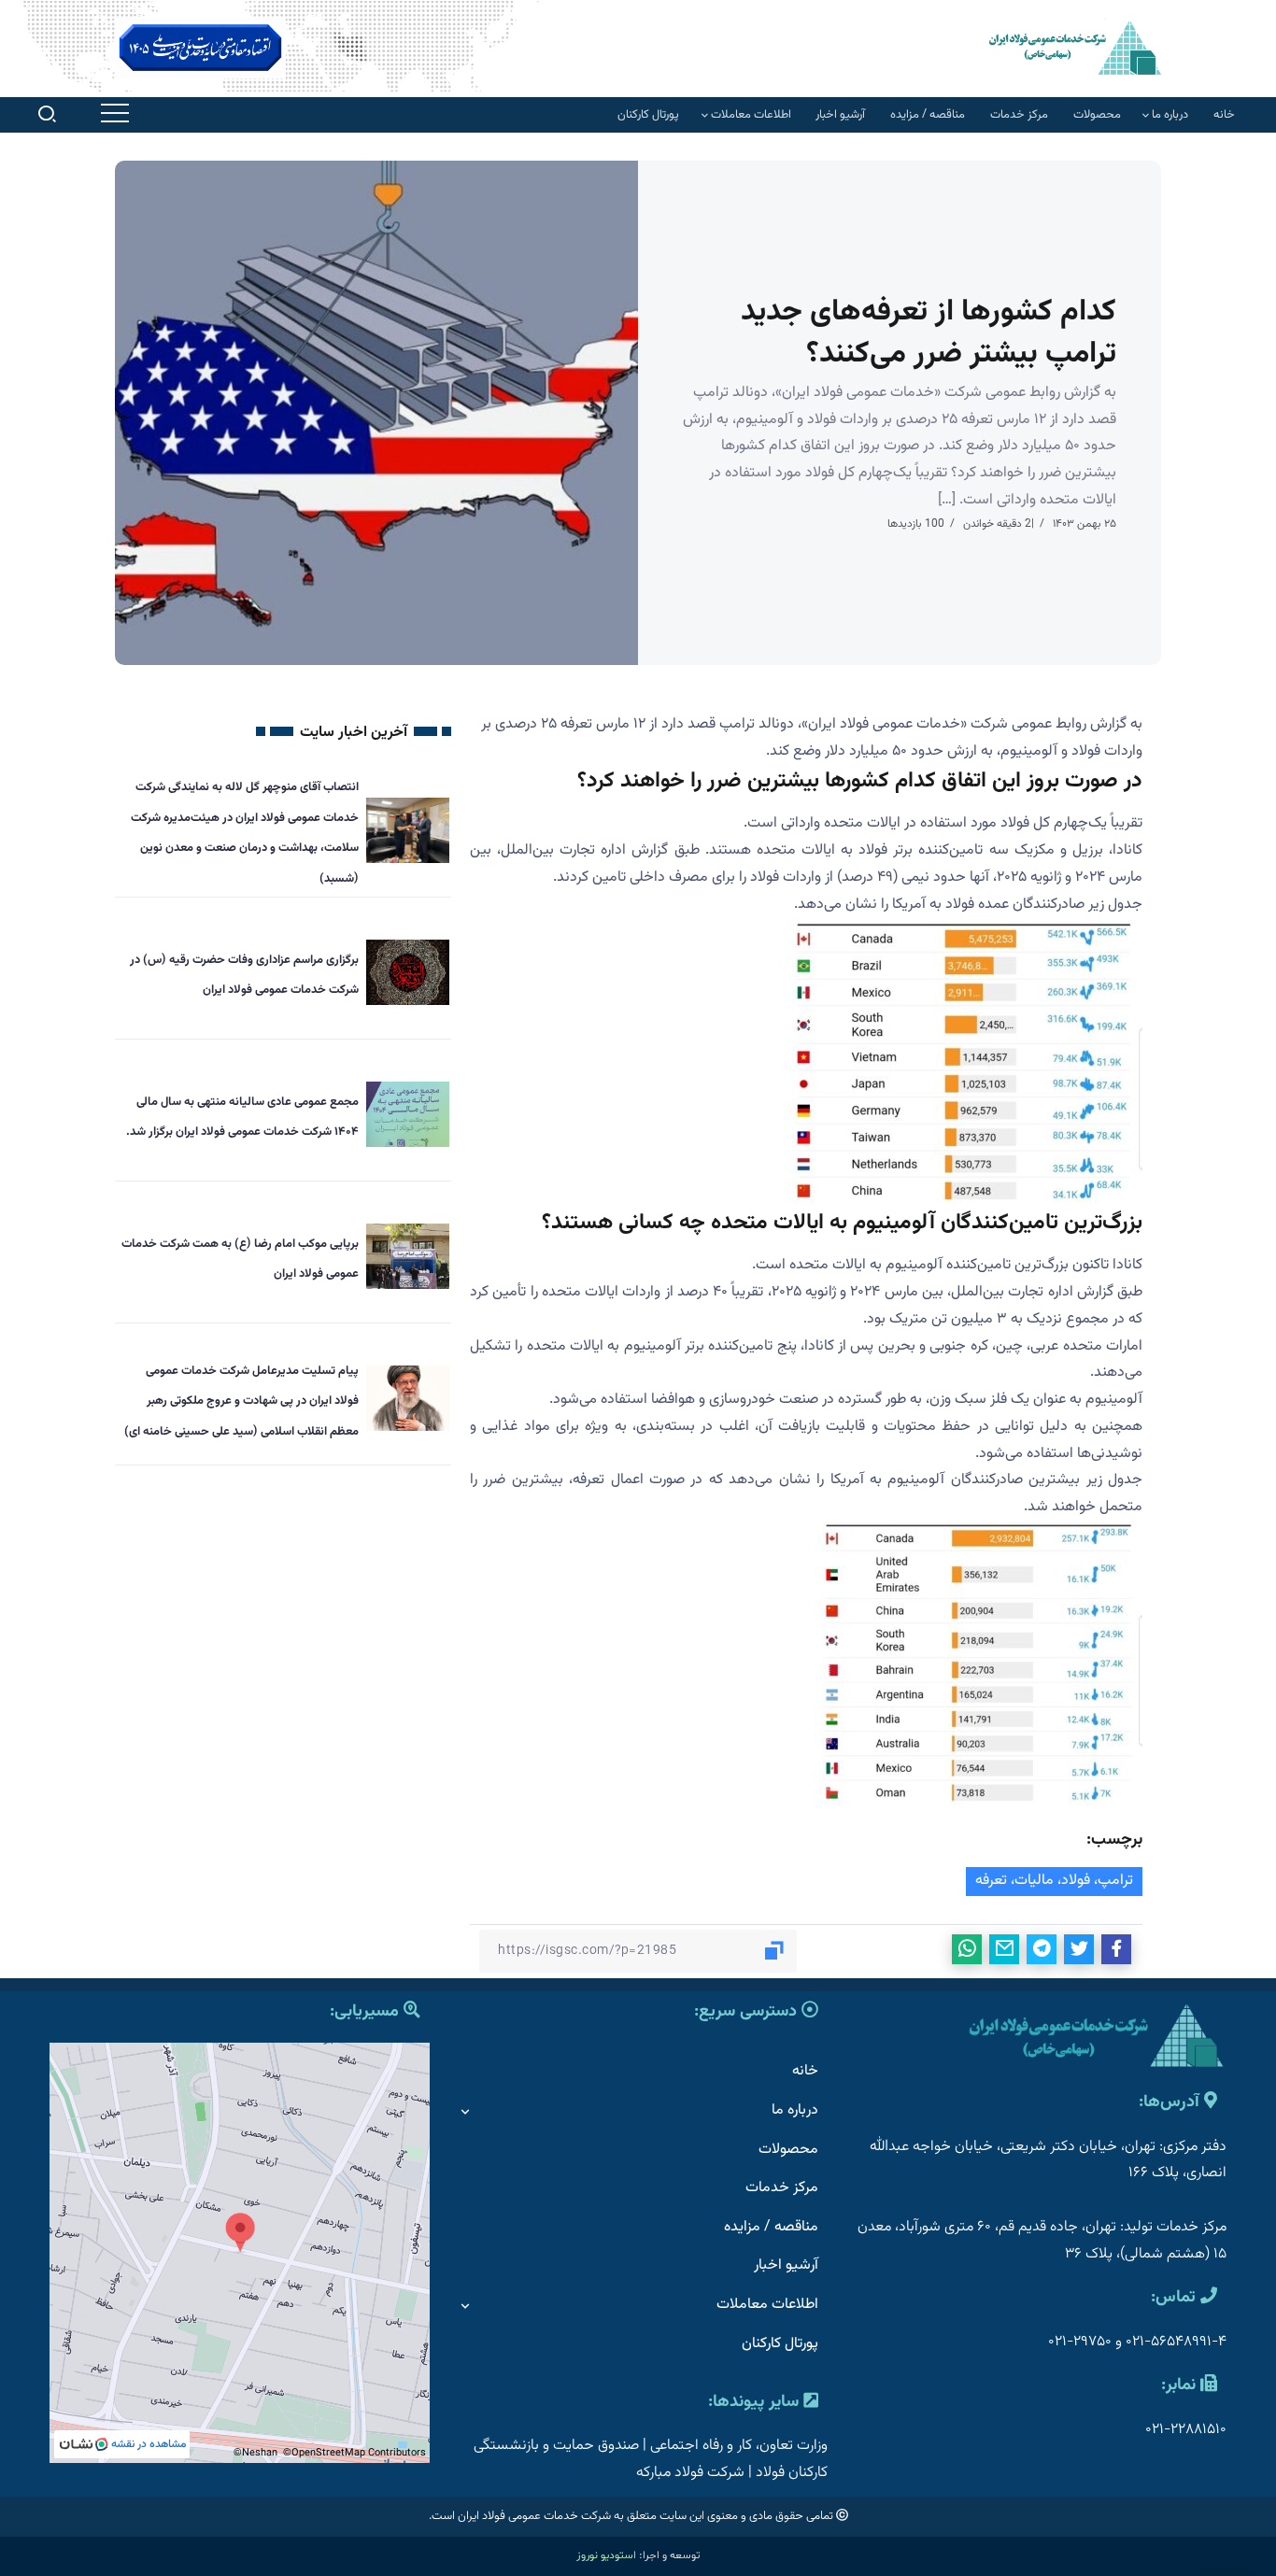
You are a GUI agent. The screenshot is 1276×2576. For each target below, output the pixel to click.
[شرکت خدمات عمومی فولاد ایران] (1075, 47)
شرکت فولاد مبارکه (690, 2473)
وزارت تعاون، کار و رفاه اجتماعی (739, 2446)
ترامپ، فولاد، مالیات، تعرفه (1054, 1881)
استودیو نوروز (606, 2555)
